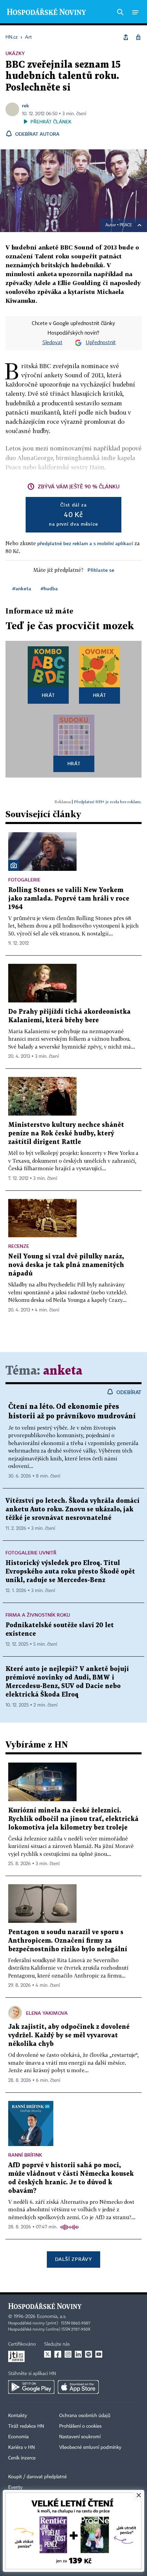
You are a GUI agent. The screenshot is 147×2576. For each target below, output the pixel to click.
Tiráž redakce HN (26, 2426)
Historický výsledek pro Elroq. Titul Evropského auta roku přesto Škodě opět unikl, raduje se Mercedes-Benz (70, 1572)
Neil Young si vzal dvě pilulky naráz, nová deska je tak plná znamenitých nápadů (66, 1265)
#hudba (49, 588)
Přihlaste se (101, 570)
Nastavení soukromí (80, 2437)
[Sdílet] (126, 37)
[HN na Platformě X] (48, 2354)
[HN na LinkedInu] (78, 2354)
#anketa (22, 588)
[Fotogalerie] (14, 865)
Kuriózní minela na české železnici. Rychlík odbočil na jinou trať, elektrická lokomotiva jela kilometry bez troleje (73, 1819)
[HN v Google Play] (31, 2387)
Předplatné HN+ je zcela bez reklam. (108, 802)
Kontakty (18, 2416)
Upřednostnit (101, 343)
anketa (63, 1371)
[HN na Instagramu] (68, 2354)
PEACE (126, 225)
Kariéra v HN (22, 2447)
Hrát (48, 695)
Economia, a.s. (52, 2317)
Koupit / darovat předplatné (37, 2477)
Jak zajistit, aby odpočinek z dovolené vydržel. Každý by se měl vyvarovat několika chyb (69, 2035)
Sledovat (52, 343)
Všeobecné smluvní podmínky (90, 2447)
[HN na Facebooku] (58, 2354)
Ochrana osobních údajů (85, 2416)
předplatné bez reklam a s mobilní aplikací (85, 543)
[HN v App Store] (78, 2387)
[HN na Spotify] (89, 2354)
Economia (18, 2437)
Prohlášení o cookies (80, 2426)
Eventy (15, 2487)
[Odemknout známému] (138, 37)
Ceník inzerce (22, 2458)
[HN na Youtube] (99, 2354)
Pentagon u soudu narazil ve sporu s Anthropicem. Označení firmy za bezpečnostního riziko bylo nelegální (68, 1941)
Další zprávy (73, 2259)
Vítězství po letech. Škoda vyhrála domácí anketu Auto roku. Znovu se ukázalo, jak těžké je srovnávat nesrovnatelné (72, 1509)
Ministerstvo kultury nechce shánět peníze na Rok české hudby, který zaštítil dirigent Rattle (66, 1134)
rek (25, 105)
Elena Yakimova (47, 2013)
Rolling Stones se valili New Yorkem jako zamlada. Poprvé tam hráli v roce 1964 (69, 899)
